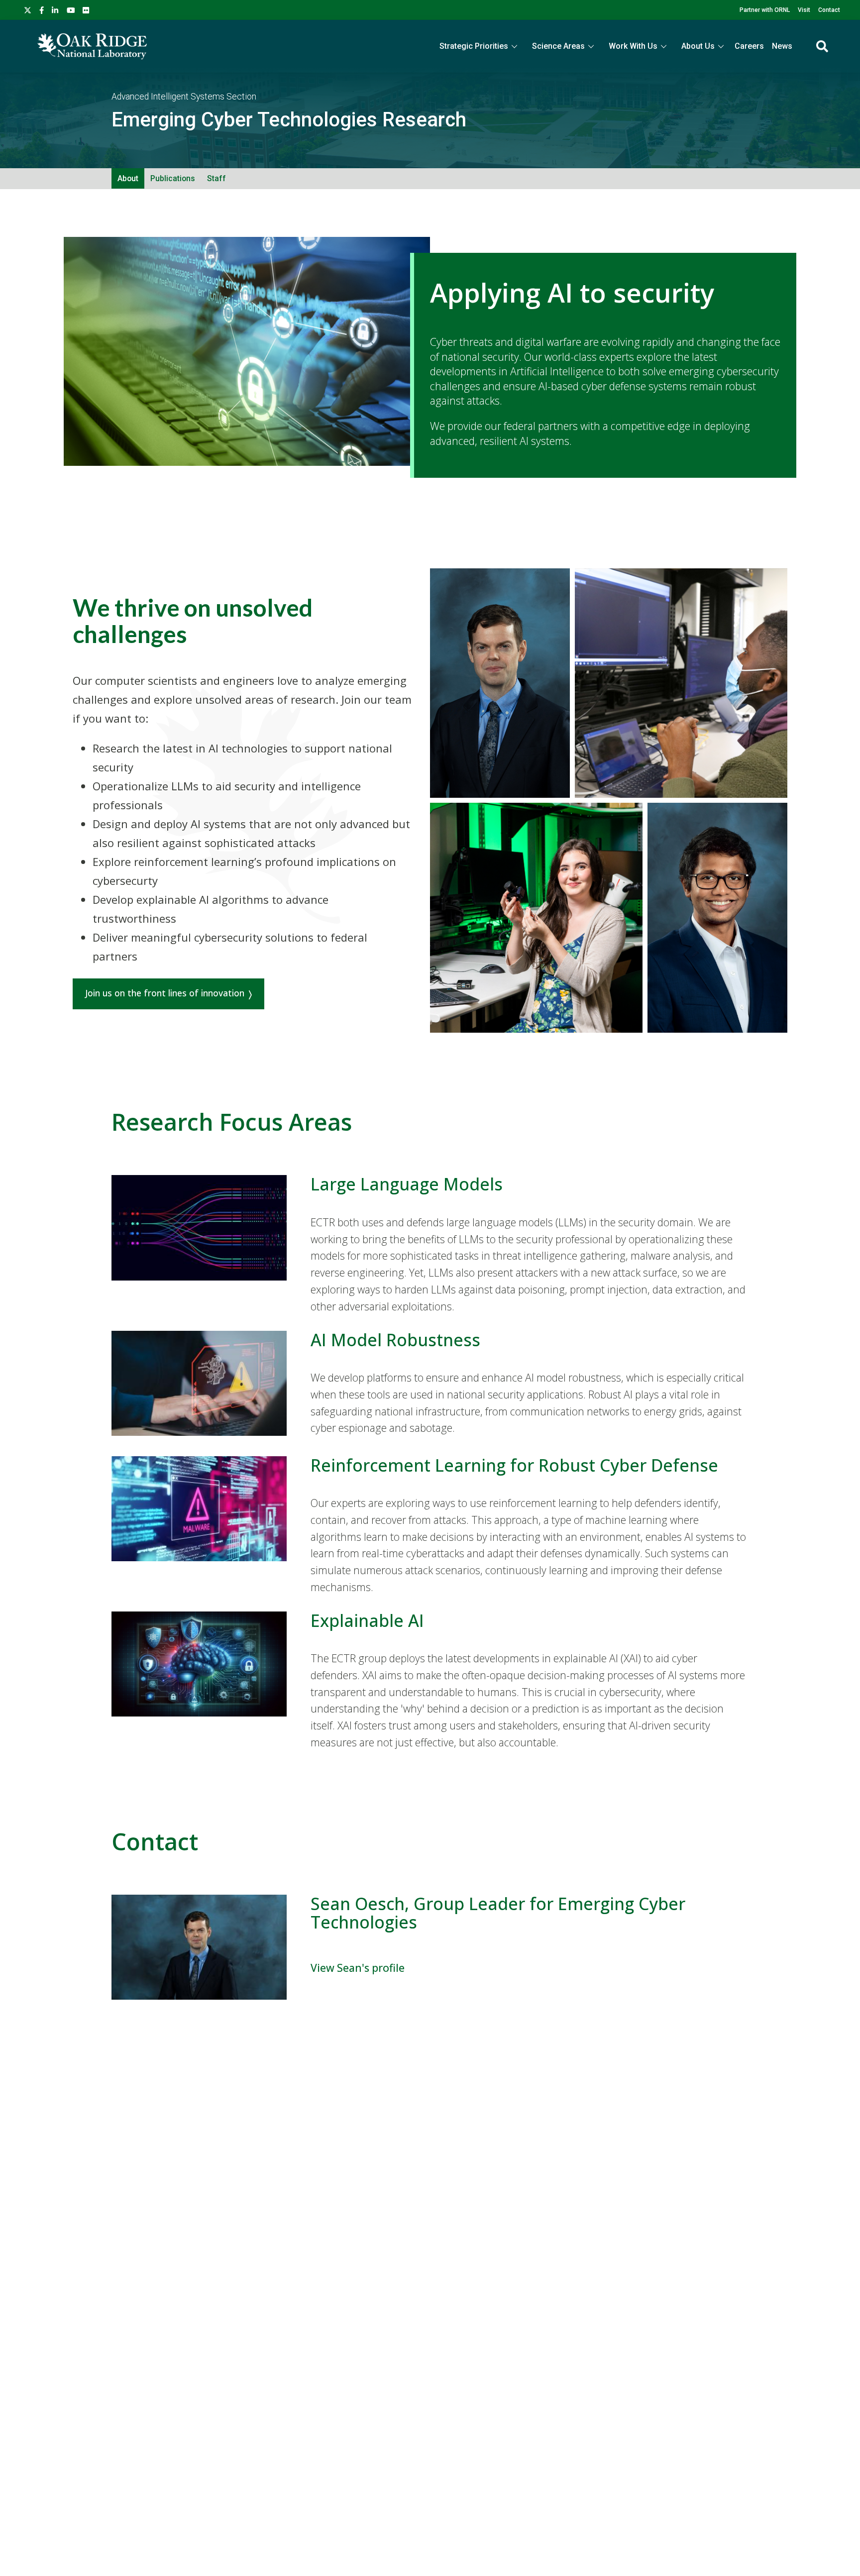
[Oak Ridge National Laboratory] (92, 46)
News (782, 46)
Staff (216, 178)
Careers (749, 46)
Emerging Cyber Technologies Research (289, 120)
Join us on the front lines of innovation (165, 993)
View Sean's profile (358, 1968)
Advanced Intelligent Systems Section (184, 97)
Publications (173, 178)
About (128, 178)
